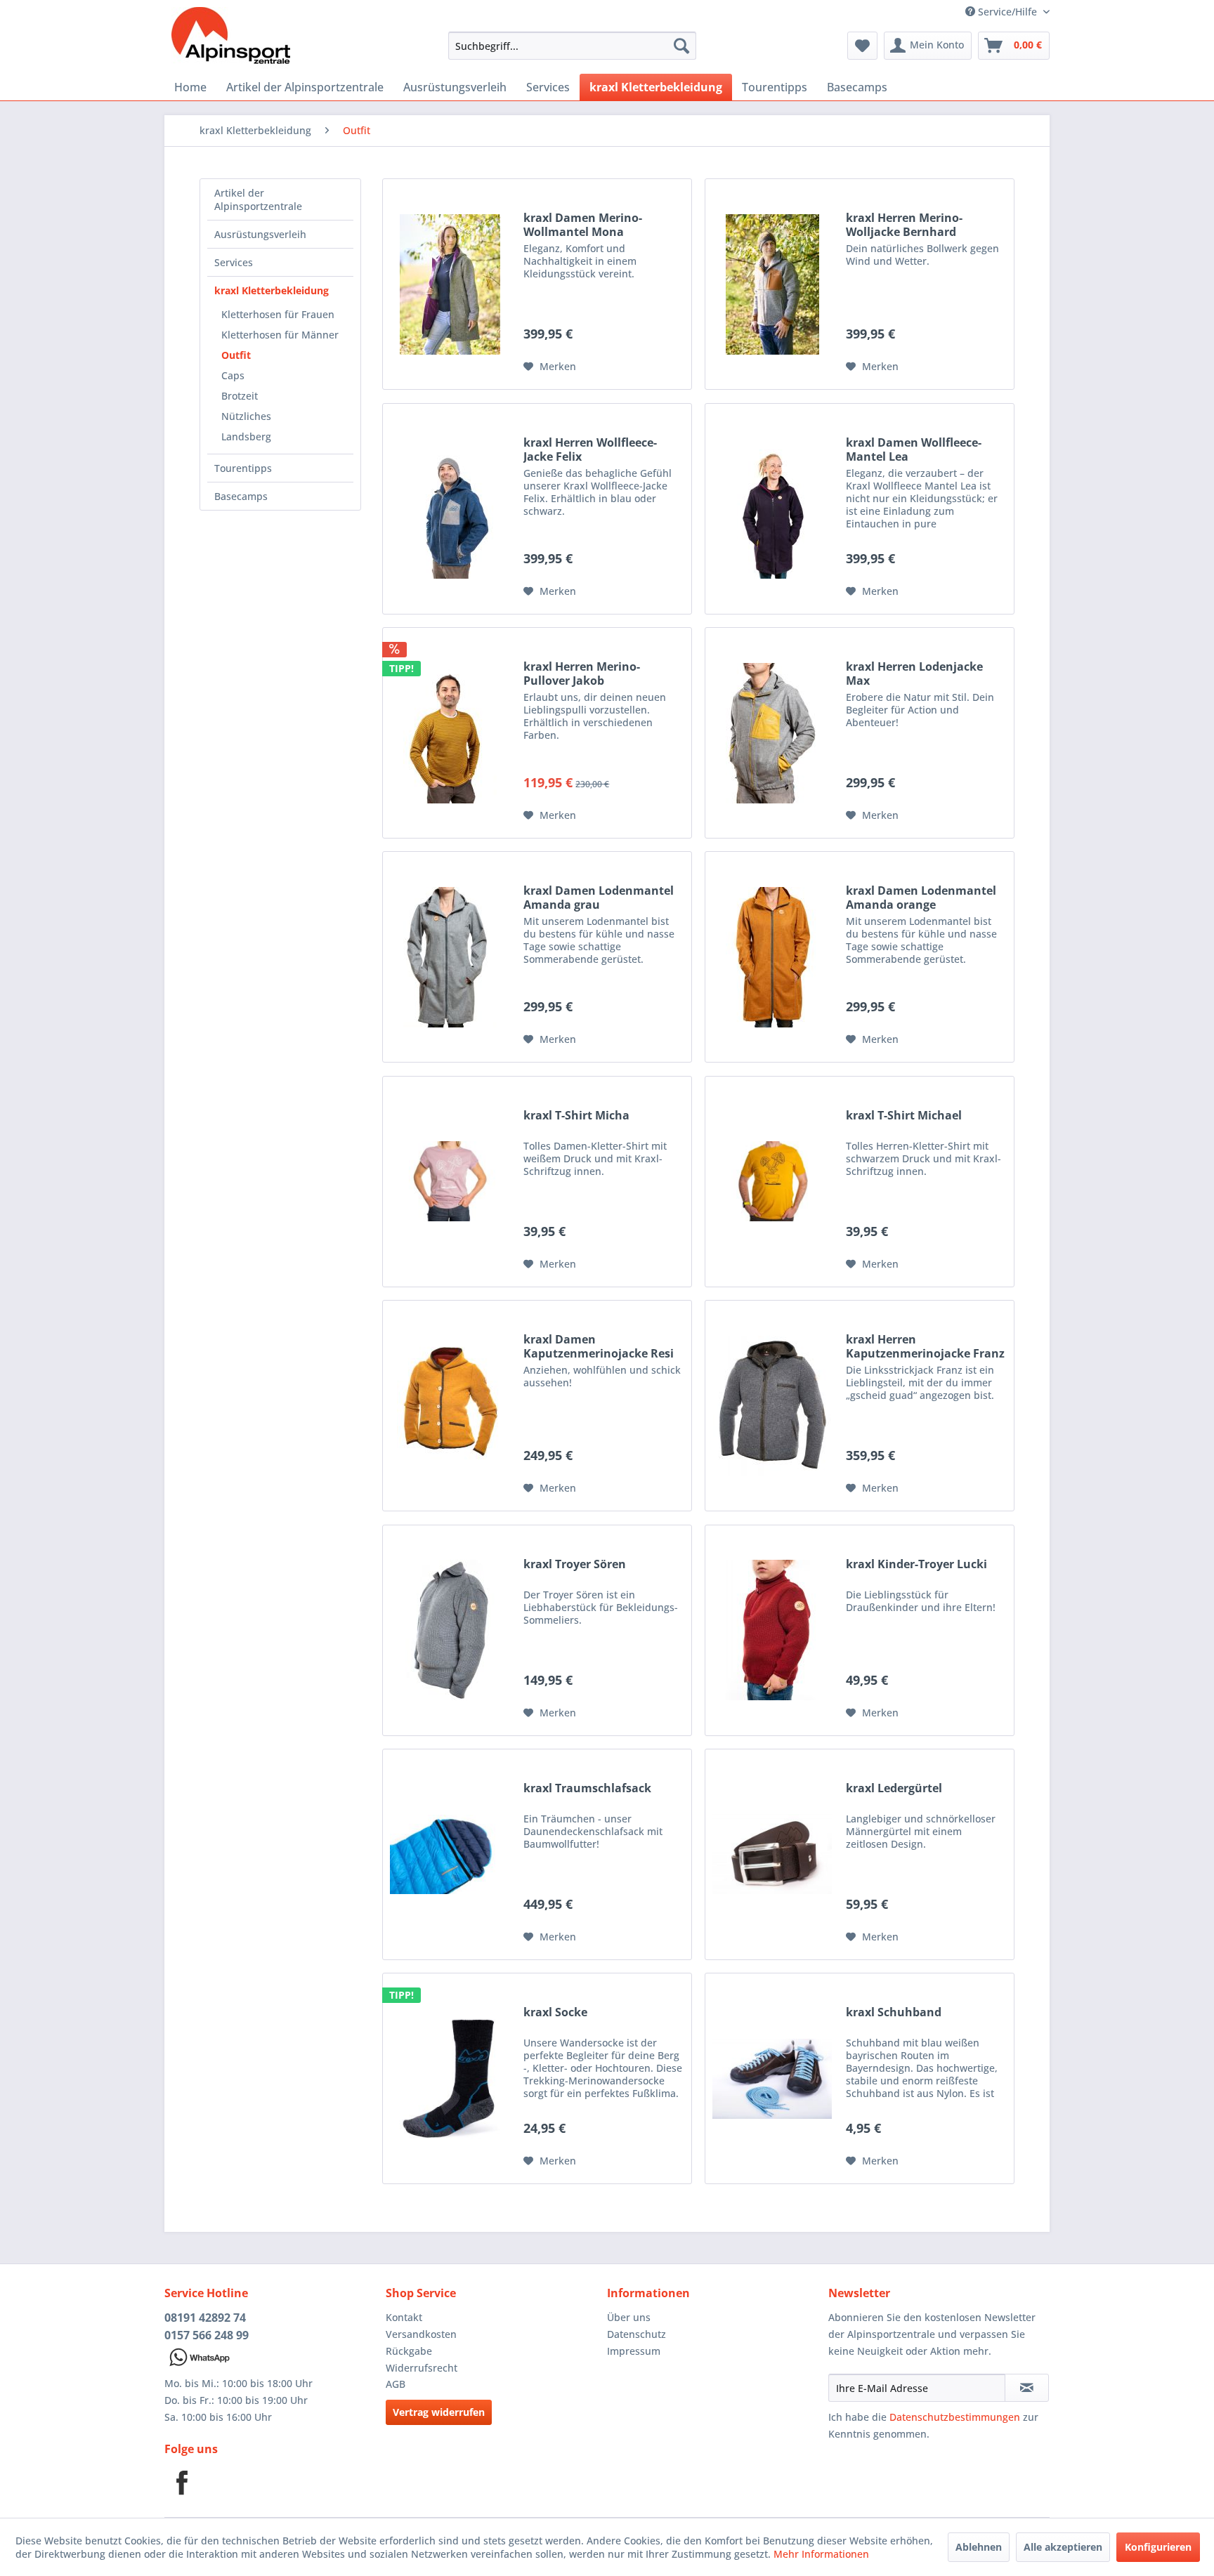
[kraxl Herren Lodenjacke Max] (772, 733)
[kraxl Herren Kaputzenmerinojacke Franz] (772, 1406)
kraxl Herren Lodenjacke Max (914, 673)
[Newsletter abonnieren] (1027, 2388)
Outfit (236, 355)
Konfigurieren (1158, 2547)
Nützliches (246, 416)
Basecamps (241, 496)
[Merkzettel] (862, 46)
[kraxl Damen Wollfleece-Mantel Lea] (772, 509)
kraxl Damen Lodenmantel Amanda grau (599, 898)
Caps (233, 375)
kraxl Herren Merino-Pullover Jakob (582, 673)
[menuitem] (572, 46)
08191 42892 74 (205, 2318)
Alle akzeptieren (1063, 2547)
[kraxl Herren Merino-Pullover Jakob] (450, 733)
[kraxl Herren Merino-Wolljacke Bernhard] (772, 284)
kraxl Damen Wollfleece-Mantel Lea (914, 449)
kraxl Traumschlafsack (587, 1788)
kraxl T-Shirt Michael (904, 1116)
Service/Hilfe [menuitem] (1007, 12)
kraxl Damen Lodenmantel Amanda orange (921, 898)
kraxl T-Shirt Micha (576, 1116)
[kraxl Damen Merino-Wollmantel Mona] (450, 284)
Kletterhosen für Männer (280, 335)
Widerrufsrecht (422, 2368)
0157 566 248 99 (207, 2335)
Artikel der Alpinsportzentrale (258, 199)
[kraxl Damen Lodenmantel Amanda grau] (450, 957)
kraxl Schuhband (894, 2012)
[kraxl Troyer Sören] (450, 1630)
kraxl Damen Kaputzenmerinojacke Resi (599, 1346)
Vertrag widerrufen (439, 2412)
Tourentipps (243, 468)
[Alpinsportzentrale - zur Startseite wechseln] (231, 39)
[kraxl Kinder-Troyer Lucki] (772, 1630)
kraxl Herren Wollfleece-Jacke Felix (590, 449)
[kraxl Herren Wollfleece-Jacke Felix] (450, 509)
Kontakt (404, 2317)
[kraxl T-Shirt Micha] (450, 1182)
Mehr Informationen (821, 2554)
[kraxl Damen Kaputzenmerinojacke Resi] (450, 1406)
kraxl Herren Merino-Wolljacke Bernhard (904, 225)
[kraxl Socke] (450, 2078)
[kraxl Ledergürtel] (772, 1854)
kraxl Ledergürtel (894, 1788)
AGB (396, 2384)
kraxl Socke (555, 2012)
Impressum (634, 2351)
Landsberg (246, 436)
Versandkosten (421, 2334)
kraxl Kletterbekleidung (272, 290)
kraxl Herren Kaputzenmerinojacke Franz (925, 1346)
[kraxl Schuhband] (772, 2078)
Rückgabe (409, 2351)
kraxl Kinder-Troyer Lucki (916, 1564)
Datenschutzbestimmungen (955, 2417)
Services (234, 262)
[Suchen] (681, 46)
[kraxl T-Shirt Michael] (772, 1182)
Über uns (629, 2317)
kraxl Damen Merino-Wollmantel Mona (583, 225)
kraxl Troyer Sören (575, 1564)
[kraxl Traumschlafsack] (450, 1854)
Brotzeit (240, 396)
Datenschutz (637, 2334)
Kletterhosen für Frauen (278, 314)
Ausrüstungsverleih (260, 234)
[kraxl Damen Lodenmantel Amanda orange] (772, 957)
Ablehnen (979, 2547)
